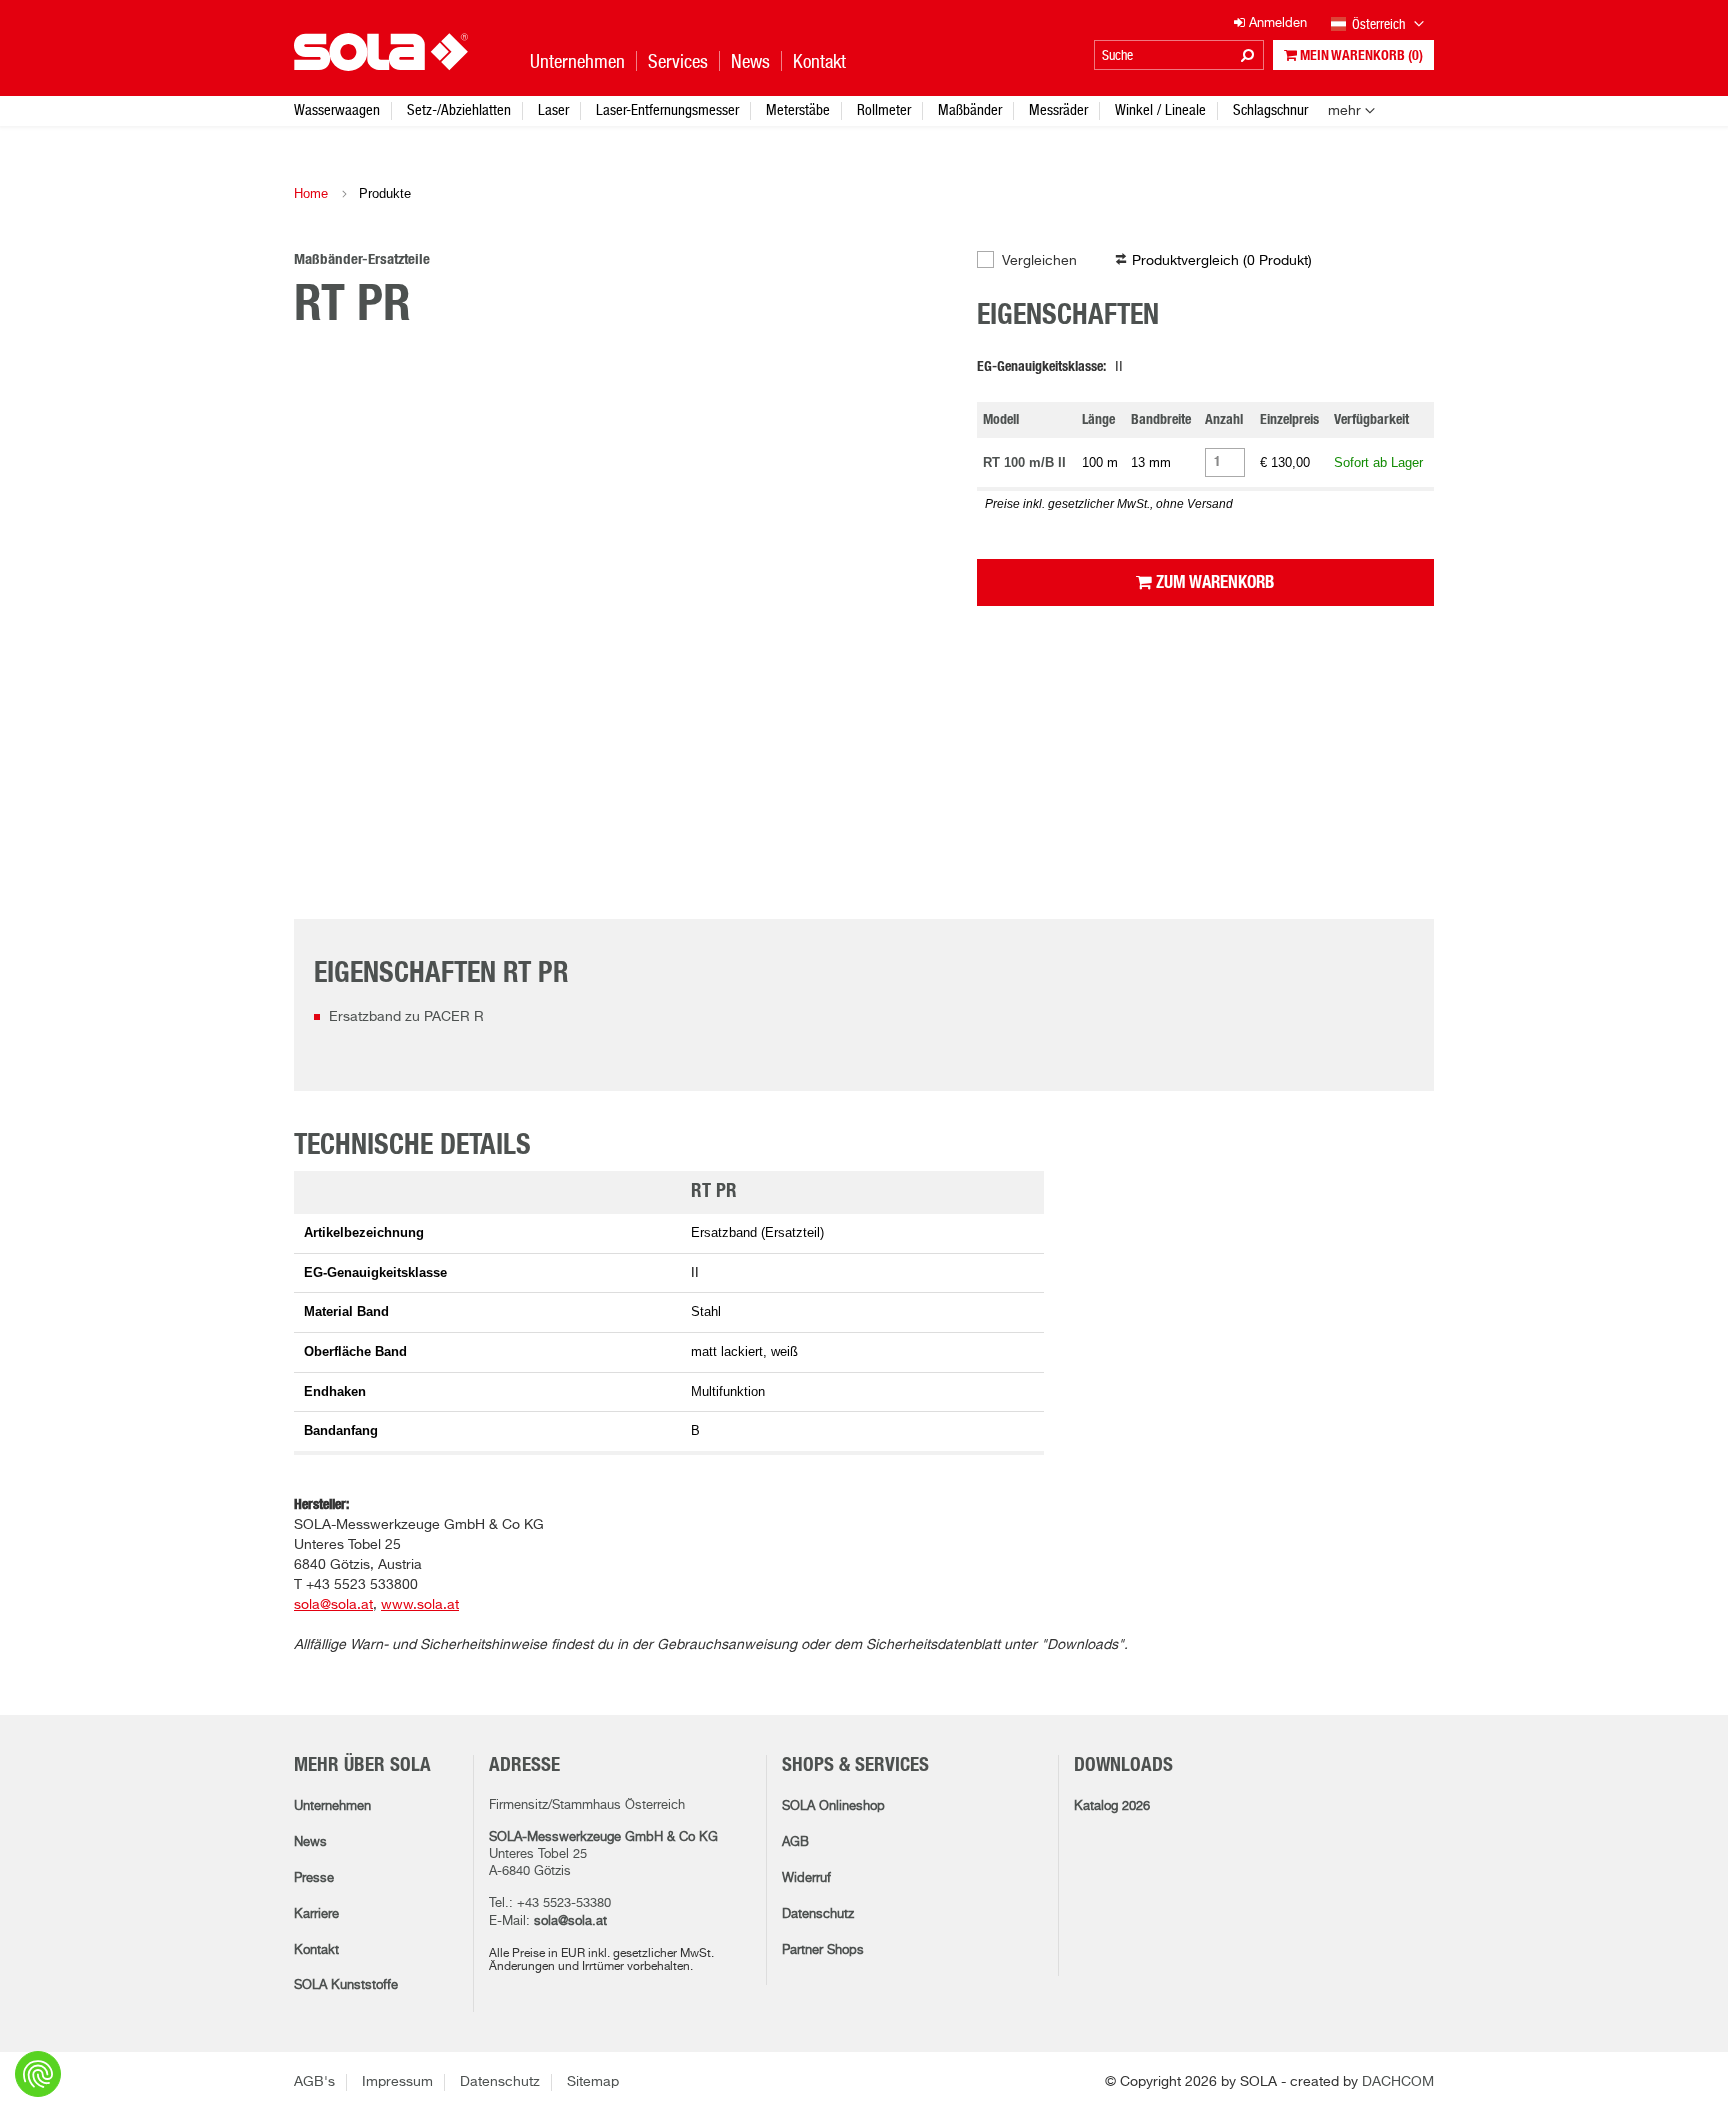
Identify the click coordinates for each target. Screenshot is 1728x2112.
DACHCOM (1398, 2082)
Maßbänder (970, 109)
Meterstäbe (798, 109)
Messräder (1058, 109)
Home (311, 193)
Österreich (1380, 24)
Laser (553, 109)
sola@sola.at (570, 1921)
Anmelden (1276, 23)
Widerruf (806, 1878)
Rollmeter (884, 109)
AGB (795, 1842)
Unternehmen (332, 1806)
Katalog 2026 (1112, 1806)
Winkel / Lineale (1160, 109)
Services (678, 61)
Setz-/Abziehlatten (459, 109)
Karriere (316, 1914)
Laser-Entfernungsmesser (667, 109)
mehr (1344, 111)
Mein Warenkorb (1360, 56)
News (310, 1842)
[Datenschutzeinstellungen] (38, 2074)
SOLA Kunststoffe (346, 1985)
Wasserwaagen (337, 109)
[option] (620, 568)
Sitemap (593, 2082)
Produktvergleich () (1222, 261)
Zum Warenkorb (1213, 582)
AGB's (314, 2082)
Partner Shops (823, 1950)
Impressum (397, 2082)
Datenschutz (818, 1914)
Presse (314, 1878)
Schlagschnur (1270, 109)
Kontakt (316, 1950)
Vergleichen (1039, 261)
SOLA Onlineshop (833, 1806)
